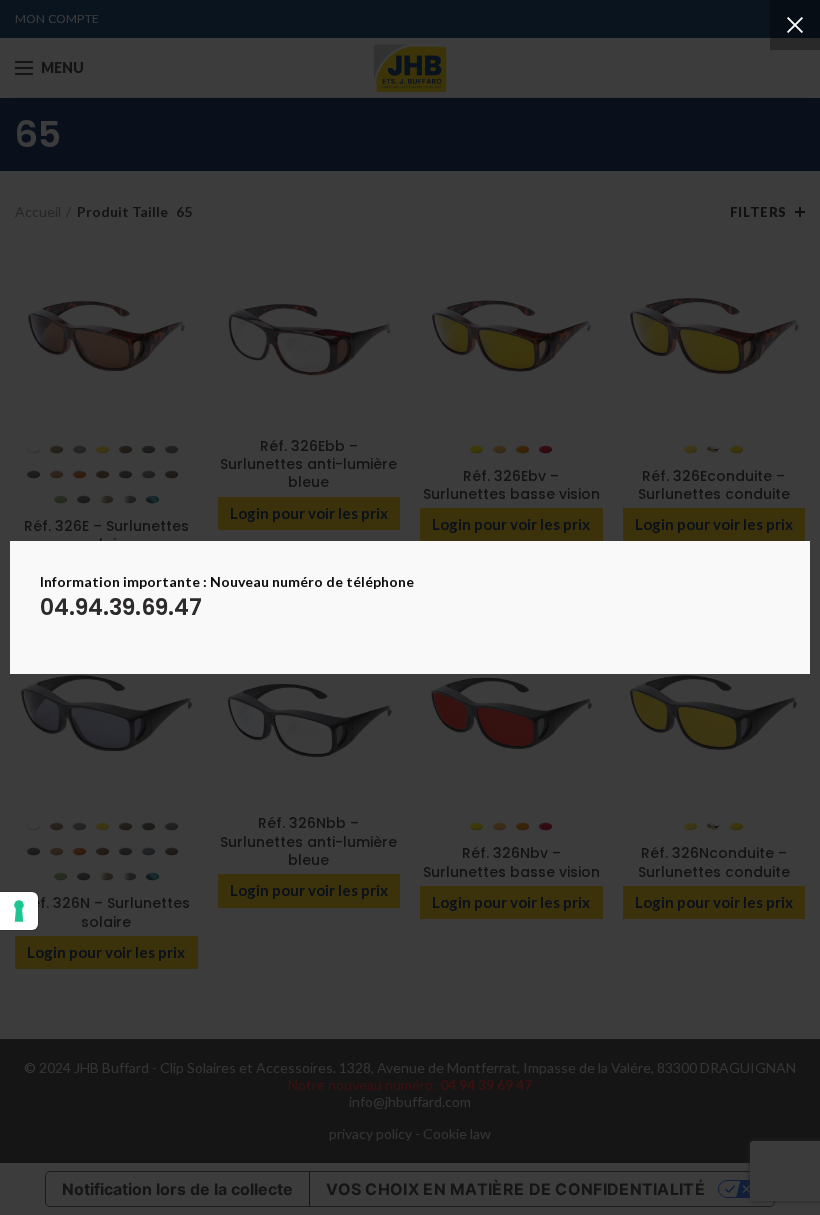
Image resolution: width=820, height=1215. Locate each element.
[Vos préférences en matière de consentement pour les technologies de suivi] (19, 911)
